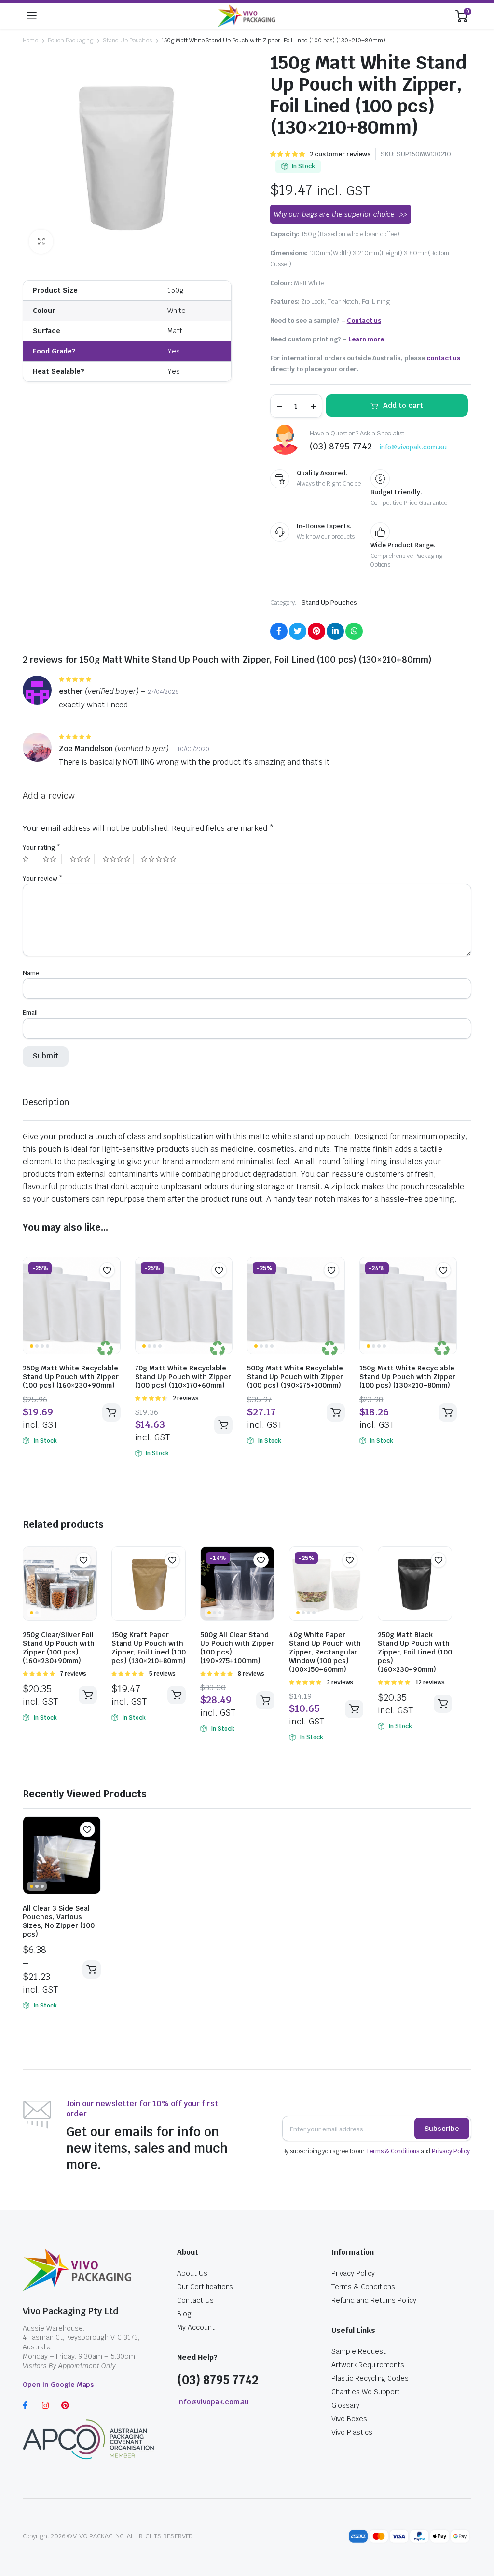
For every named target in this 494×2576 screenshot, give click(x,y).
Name (31, 973)
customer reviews (340, 154)
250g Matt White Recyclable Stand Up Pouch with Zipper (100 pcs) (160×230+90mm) (71, 1377)
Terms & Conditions (392, 2151)
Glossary (345, 2405)
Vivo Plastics (352, 2432)
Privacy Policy (451, 2151)
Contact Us (195, 2300)
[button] (107, 1270)
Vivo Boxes (349, 2419)
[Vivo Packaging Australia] (246, 16)
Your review (43, 878)
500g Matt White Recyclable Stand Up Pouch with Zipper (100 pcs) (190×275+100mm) (295, 1377)
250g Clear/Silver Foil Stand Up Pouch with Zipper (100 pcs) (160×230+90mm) (59, 1648)
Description (46, 1102)
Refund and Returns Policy (374, 2300)
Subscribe (442, 2129)
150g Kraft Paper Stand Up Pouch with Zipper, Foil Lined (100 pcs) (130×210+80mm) (149, 1648)
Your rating (41, 847)
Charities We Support (366, 2392)
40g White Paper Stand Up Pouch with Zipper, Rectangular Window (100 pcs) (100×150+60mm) (325, 1652)
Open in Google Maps (58, 2385)
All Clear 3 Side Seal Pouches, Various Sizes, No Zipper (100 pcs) (59, 1921)
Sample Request (359, 2351)
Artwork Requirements (368, 2365)
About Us (192, 2273)
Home (30, 41)
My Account (196, 2327)
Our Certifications (205, 2287)
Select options (111, 1412)
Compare (112, 1289)
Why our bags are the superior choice (335, 214)
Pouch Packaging (71, 41)
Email (30, 1012)
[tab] (46, 1102)
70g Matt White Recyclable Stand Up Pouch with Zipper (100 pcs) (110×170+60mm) (183, 1377)
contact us (443, 358)
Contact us (364, 320)
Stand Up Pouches (127, 41)
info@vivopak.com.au (413, 447)
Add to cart (403, 405)
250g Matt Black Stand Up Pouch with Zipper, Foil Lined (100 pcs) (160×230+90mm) (415, 1652)
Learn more (366, 339)
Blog (184, 2314)
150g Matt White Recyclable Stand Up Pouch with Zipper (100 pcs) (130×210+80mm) (407, 1377)
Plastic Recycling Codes (370, 2378)
